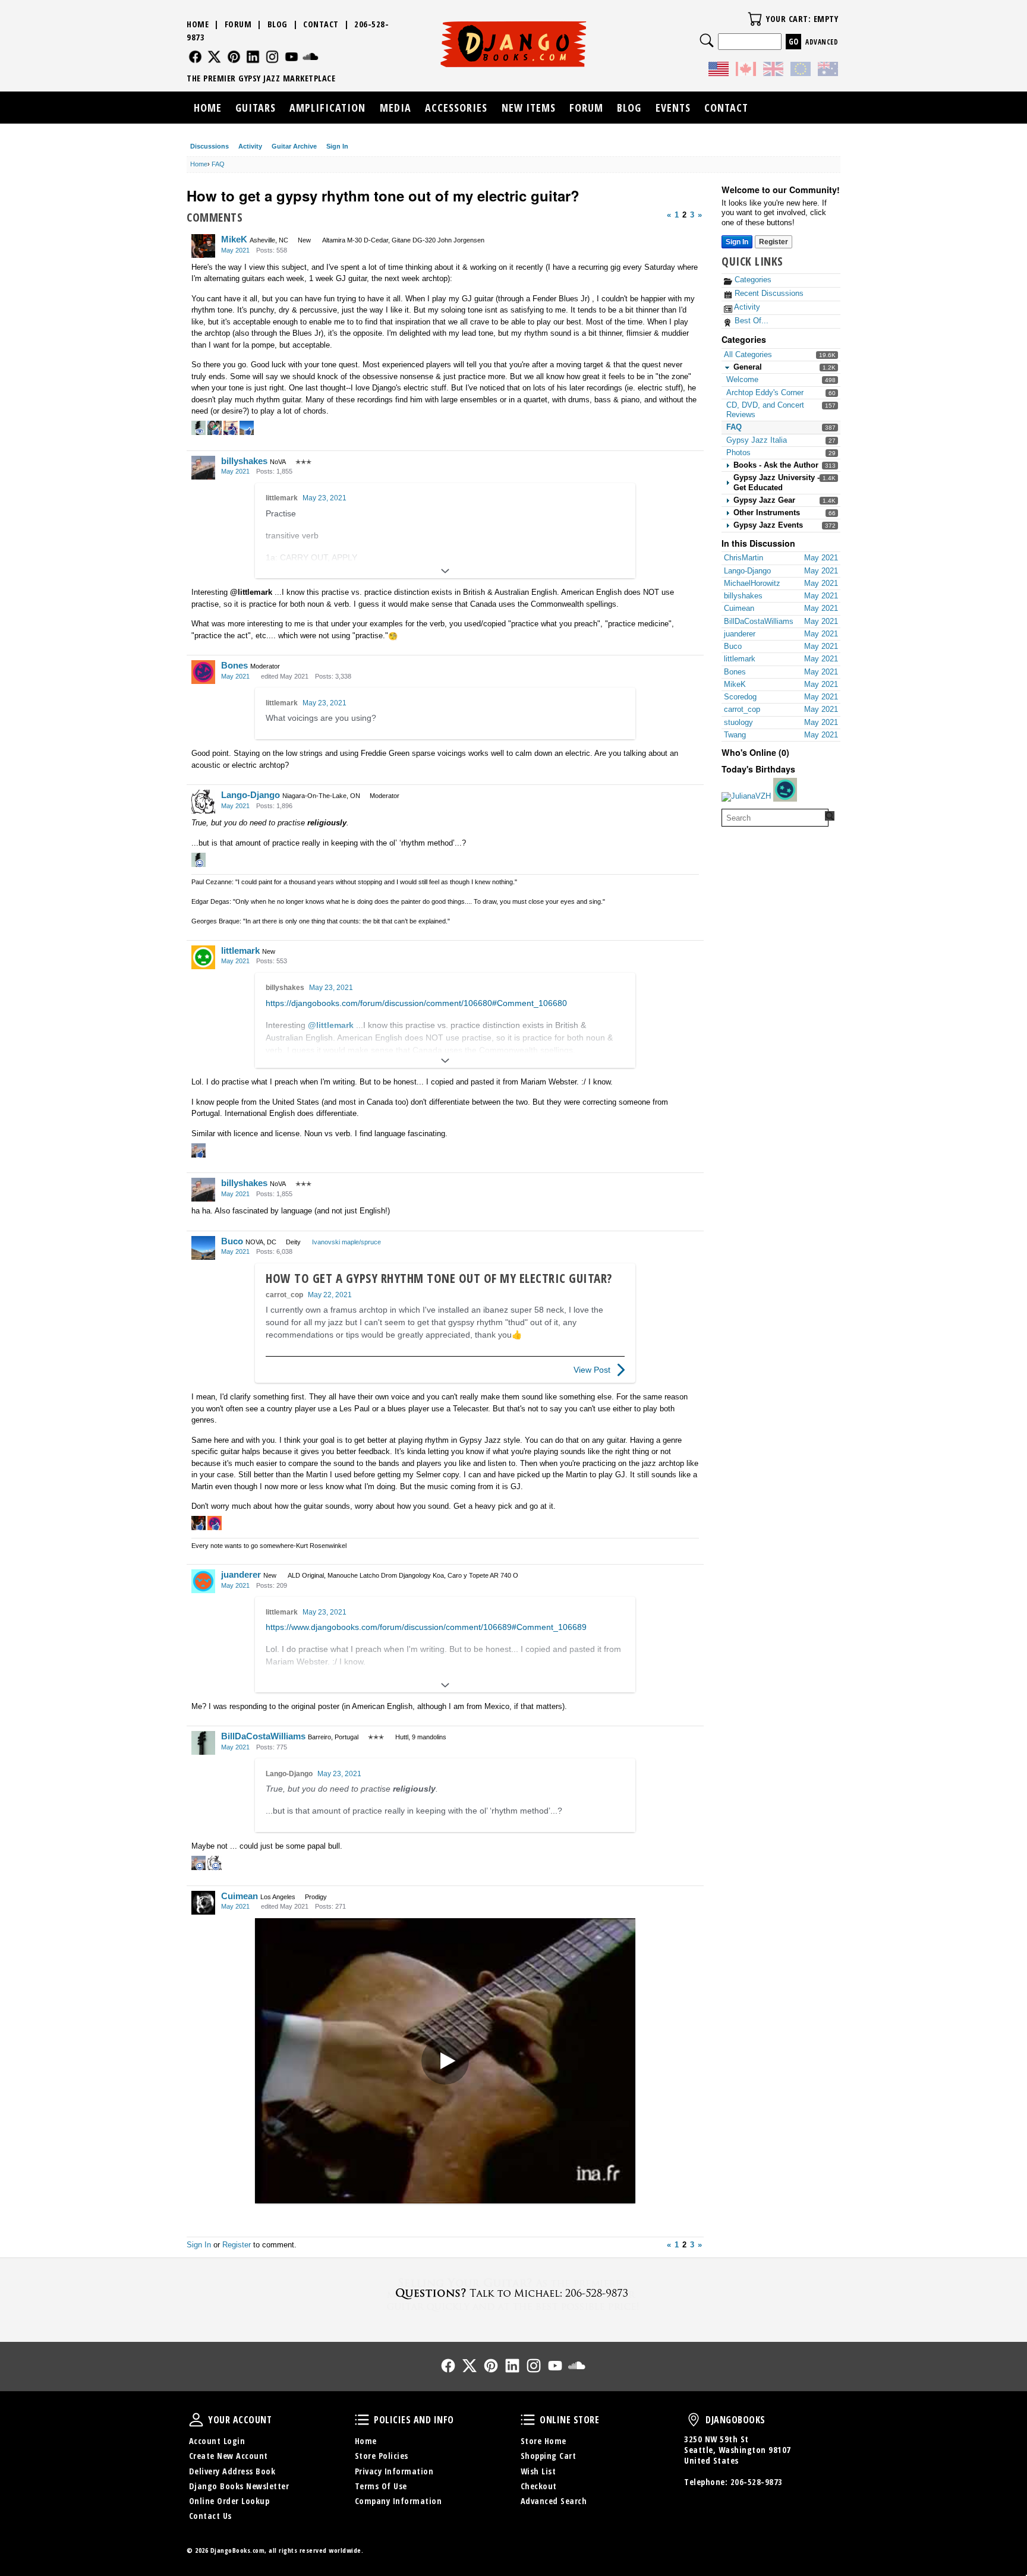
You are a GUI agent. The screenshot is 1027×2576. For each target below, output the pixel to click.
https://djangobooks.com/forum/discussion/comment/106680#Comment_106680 (416, 1003)
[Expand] (445, 571)
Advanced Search (554, 2501)
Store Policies (382, 2456)
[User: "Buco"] (203, 1248)
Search (707, 40)
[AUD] (828, 71)
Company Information (398, 2501)
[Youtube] (292, 57)
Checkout (539, 2486)
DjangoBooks (694, 2420)
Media (396, 108)
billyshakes (244, 461)
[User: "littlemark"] (203, 957)
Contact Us (210, 2516)
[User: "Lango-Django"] (203, 802)
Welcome (742, 379)
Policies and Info (362, 2420)
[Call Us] (513, 2293)
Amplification (327, 108)
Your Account (196, 2420)
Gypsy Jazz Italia (757, 440)
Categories (752, 280)
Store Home (544, 2441)
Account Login (217, 2441)
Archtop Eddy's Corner (765, 392)
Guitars (256, 108)
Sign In (337, 146)
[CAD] (746, 71)
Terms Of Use (381, 2486)
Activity (250, 146)
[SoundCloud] (311, 57)
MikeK (234, 239)
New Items (529, 108)
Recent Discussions (768, 293)
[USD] (719, 71)
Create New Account (229, 2456)
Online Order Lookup (229, 2501)
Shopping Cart (549, 2456)
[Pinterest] (234, 57)
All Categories (748, 354)
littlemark (282, 498)
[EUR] (801, 71)
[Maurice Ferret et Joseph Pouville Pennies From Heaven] (445, 2061)
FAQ (734, 427)
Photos (738, 453)
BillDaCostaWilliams (263, 1736)
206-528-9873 (757, 2482)
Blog (278, 24)
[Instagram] (272, 57)
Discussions (210, 146)
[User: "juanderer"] (203, 1581)
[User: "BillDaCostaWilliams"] (203, 1743)
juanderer (241, 1574)
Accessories (456, 108)
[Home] (514, 44)
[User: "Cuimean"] (203, 1903)
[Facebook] (195, 57)
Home (198, 24)
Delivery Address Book (232, 2471)
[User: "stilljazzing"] (785, 790)
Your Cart (755, 19)
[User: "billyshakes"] (203, 468)
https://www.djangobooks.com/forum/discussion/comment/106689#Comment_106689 (426, 1627)
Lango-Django (251, 795)
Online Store (528, 2420)
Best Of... (750, 321)
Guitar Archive (294, 146)
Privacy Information (394, 2471)
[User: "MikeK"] (203, 246)
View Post (592, 1370)
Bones (234, 665)
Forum (238, 24)
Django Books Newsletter (239, 2486)
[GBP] (773, 71)
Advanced (822, 42)
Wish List (538, 2471)
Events (673, 108)
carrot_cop (284, 1295)
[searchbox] (775, 818)
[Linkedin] (253, 57)
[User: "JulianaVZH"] (746, 797)
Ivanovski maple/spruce (346, 1242)
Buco (232, 1241)
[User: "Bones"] (203, 672)
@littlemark (251, 592)
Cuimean (240, 1896)
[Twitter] (214, 57)
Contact (321, 24)
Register (774, 242)
